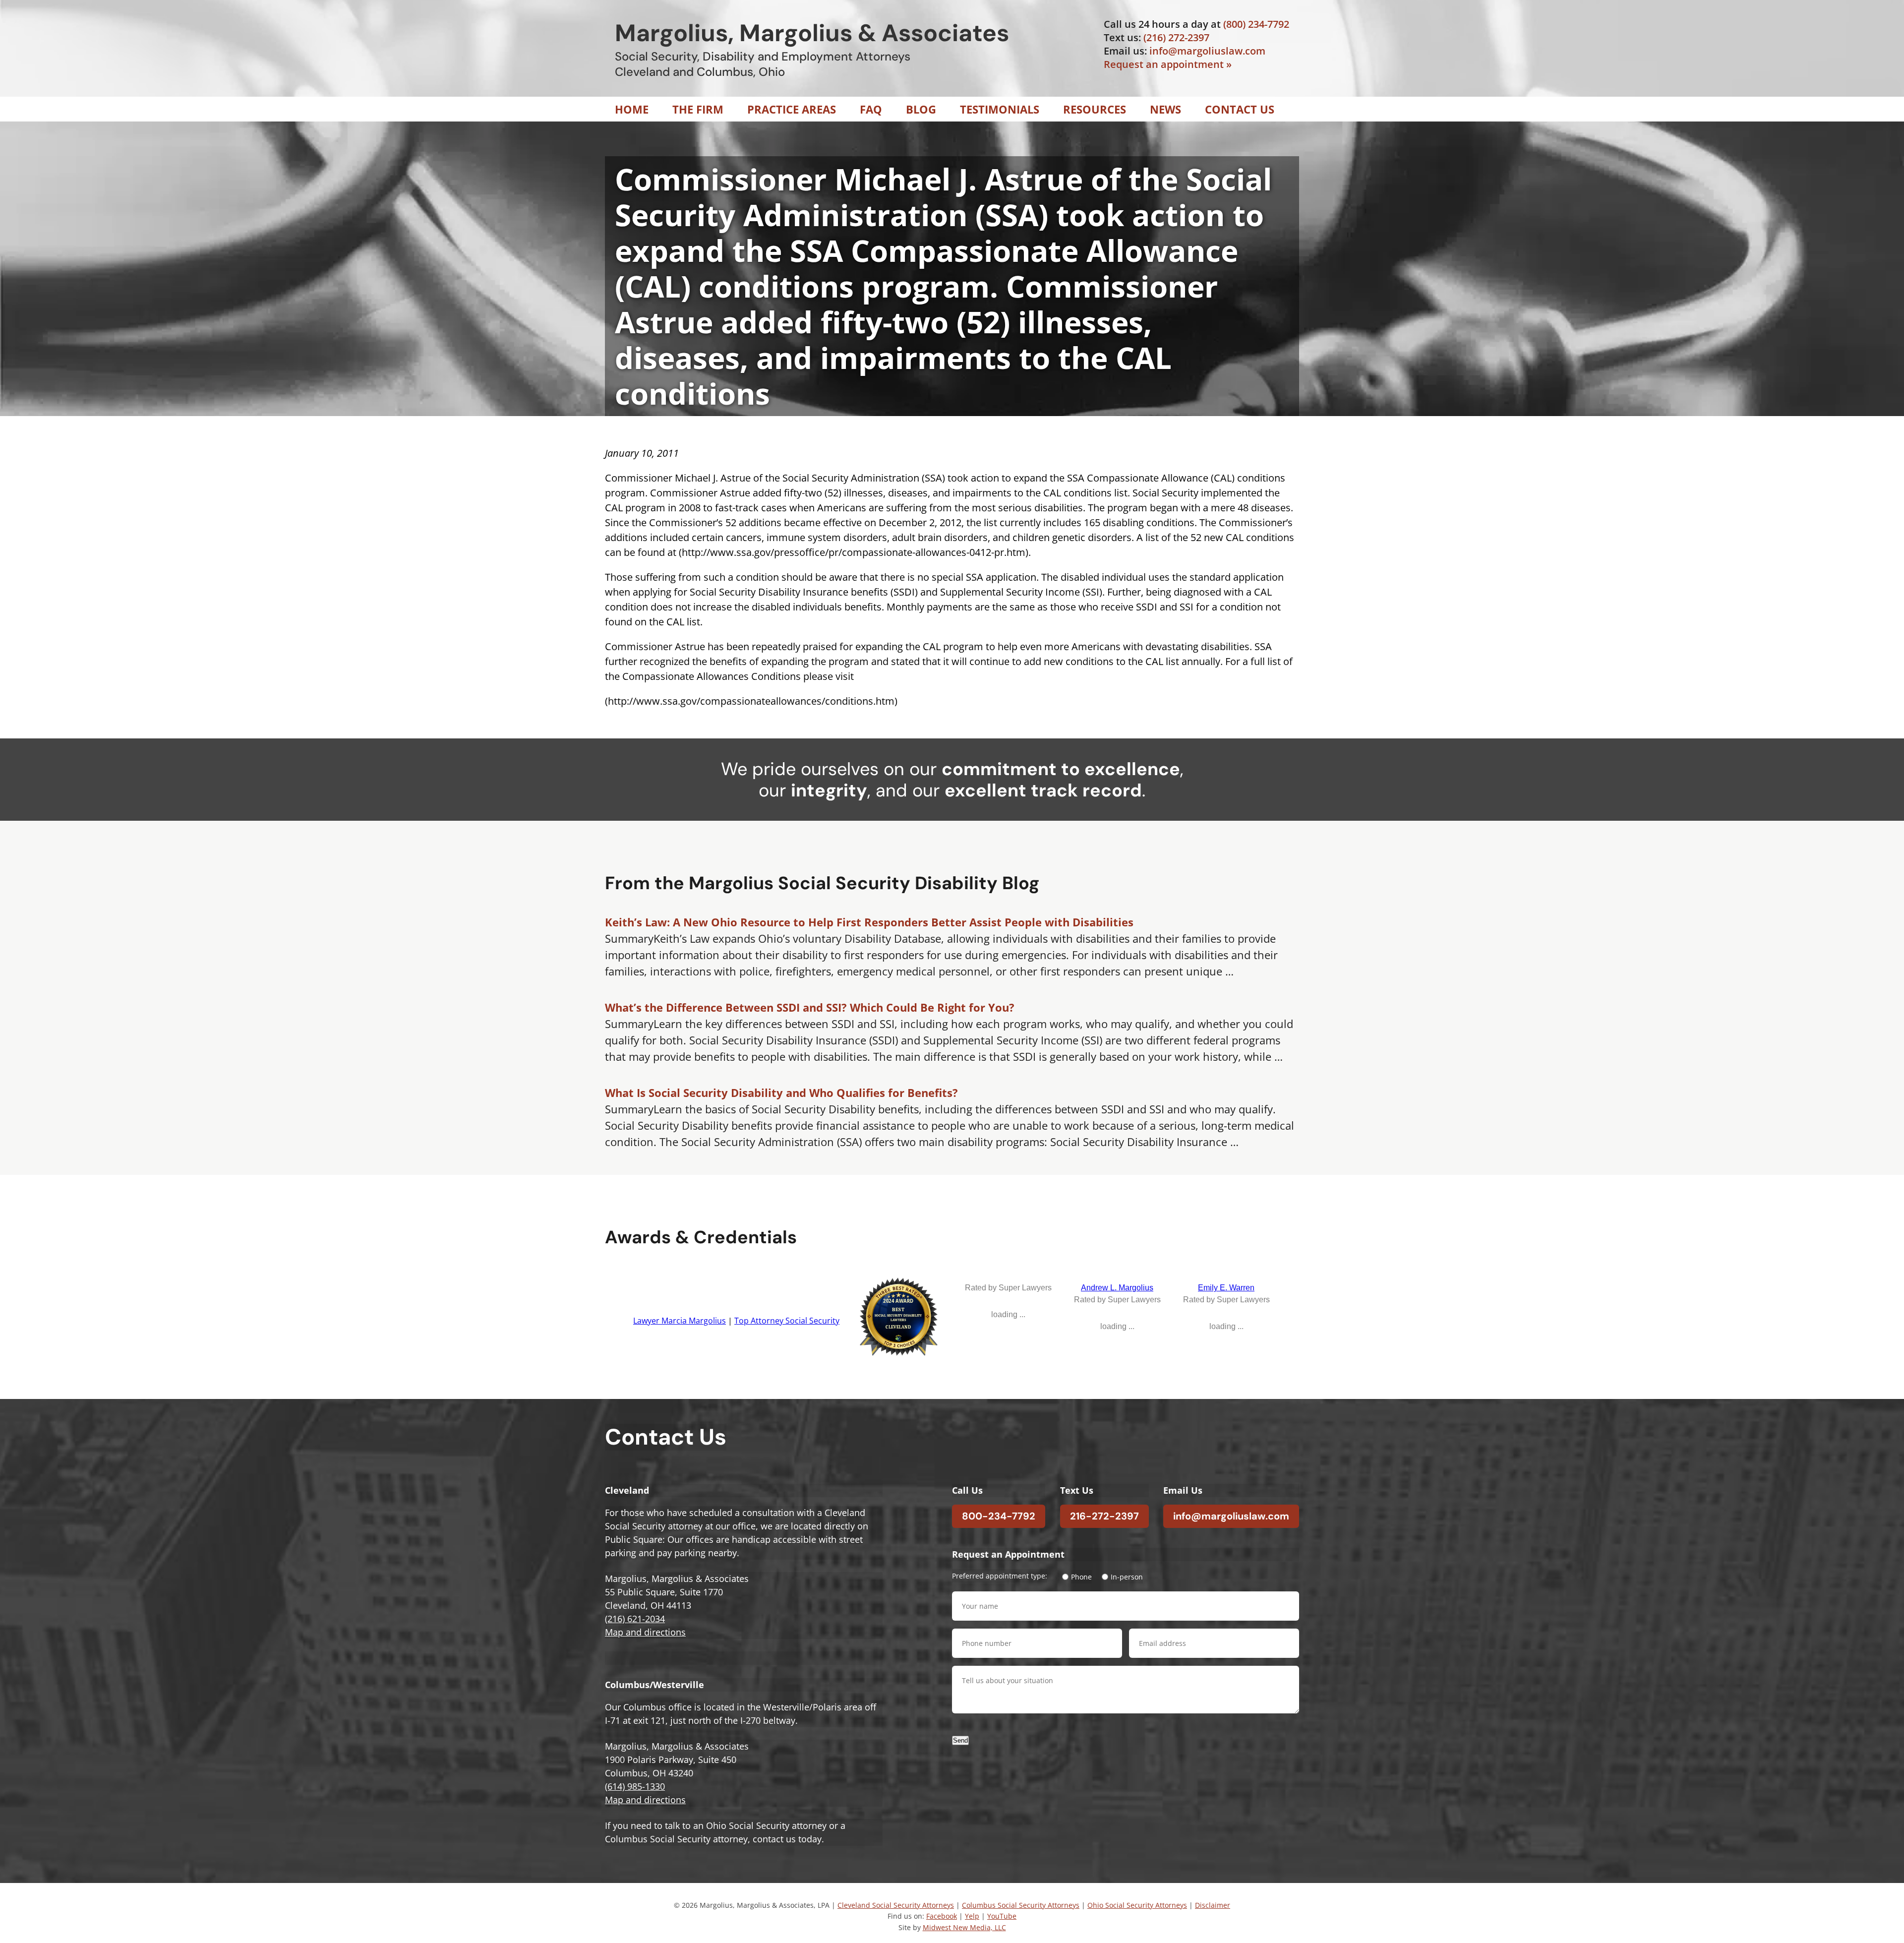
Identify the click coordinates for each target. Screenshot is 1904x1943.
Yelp (972, 1916)
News (1165, 109)
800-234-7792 (999, 1516)
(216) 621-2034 (635, 1619)
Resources (1095, 109)
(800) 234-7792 (1256, 24)
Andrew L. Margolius (1117, 1288)
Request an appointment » (1168, 64)
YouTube (1002, 1916)
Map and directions (645, 1632)
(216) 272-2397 (1176, 37)
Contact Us (1240, 109)
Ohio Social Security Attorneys (1137, 1905)
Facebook (942, 1916)
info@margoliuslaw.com (1207, 51)
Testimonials (1000, 109)
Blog (921, 109)
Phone (1081, 1577)
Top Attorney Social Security (787, 1321)
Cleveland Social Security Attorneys (896, 1905)
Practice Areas (792, 109)
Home (632, 109)
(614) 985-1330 (635, 1786)
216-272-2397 (1104, 1516)
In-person (1127, 1577)
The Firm (698, 109)
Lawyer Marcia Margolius (680, 1321)
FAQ (871, 109)
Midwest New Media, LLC (964, 1927)
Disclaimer (1213, 1905)
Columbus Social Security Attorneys (1021, 1905)
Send (960, 1740)
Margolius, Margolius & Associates (812, 33)
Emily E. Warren (1226, 1288)
